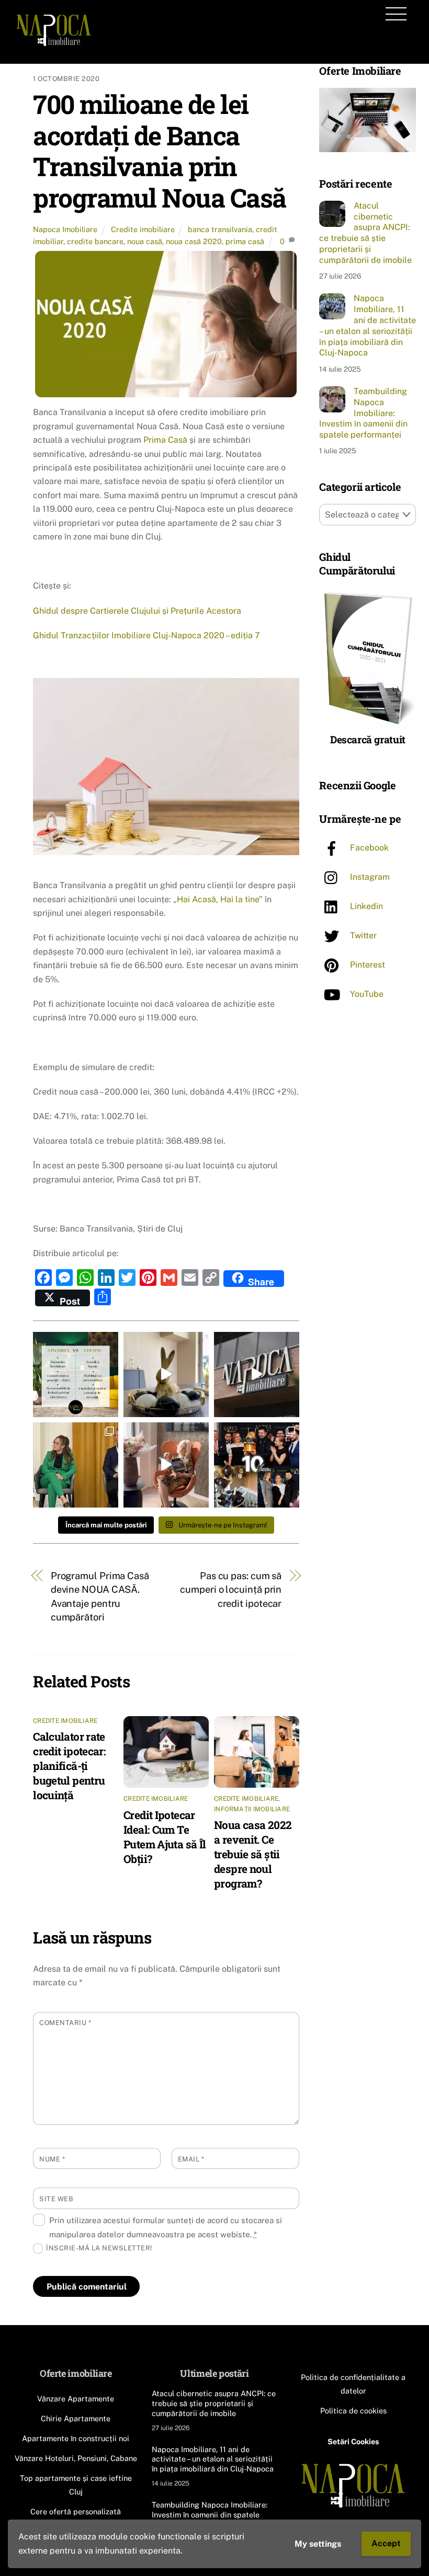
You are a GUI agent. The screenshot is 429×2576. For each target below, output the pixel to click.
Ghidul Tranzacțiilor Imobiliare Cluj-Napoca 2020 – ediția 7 (146, 635)
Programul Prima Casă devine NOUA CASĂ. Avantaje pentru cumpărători (100, 1596)
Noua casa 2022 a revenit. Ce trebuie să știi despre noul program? (253, 1854)
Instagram (369, 877)
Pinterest (366, 965)
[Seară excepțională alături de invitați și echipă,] (257, 1465)
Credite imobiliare (143, 229)
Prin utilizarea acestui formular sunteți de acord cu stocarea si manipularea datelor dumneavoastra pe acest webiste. (166, 2227)
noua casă (145, 241)
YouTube (366, 994)
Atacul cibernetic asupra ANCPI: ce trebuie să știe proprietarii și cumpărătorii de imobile (365, 233)
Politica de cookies (353, 2411)
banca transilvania (220, 229)
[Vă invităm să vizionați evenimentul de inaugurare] (257, 1375)
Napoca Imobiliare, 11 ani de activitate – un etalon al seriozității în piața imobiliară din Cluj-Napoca (368, 325)
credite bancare (95, 241)
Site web (56, 2199)
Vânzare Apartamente (76, 2399)
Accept (386, 2543)
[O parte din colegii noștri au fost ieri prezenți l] (76, 1465)
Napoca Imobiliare (65, 229)
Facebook (368, 848)
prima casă (245, 241)
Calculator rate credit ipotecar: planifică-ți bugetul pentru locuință (69, 1766)
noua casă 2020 (194, 241)
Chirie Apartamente (76, 2418)
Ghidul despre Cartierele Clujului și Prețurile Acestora (137, 611)
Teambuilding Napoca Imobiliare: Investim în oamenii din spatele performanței (363, 413)
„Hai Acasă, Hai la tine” (218, 899)
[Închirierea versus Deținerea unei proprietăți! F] (76, 1375)
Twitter (362, 935)
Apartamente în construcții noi (76, 2438)
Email (191, 2159)
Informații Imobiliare (252, 1809)
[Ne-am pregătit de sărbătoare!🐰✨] (166, 1375)
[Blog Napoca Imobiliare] (54, 44)
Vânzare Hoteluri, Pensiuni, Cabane (76, 2458)
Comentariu (65, 2023)
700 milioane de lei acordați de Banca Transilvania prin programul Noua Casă (160, 151)
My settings (318, 2544)
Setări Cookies (353, 2441)
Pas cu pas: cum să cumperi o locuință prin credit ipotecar (231, 1590)
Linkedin (365, 906)
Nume (52, 2159)
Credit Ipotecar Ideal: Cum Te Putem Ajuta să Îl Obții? (165, 1837)
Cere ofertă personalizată (76, 2511)
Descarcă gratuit (368, 739)
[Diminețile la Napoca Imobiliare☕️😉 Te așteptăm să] (166, 1465)
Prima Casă (166, 440)
